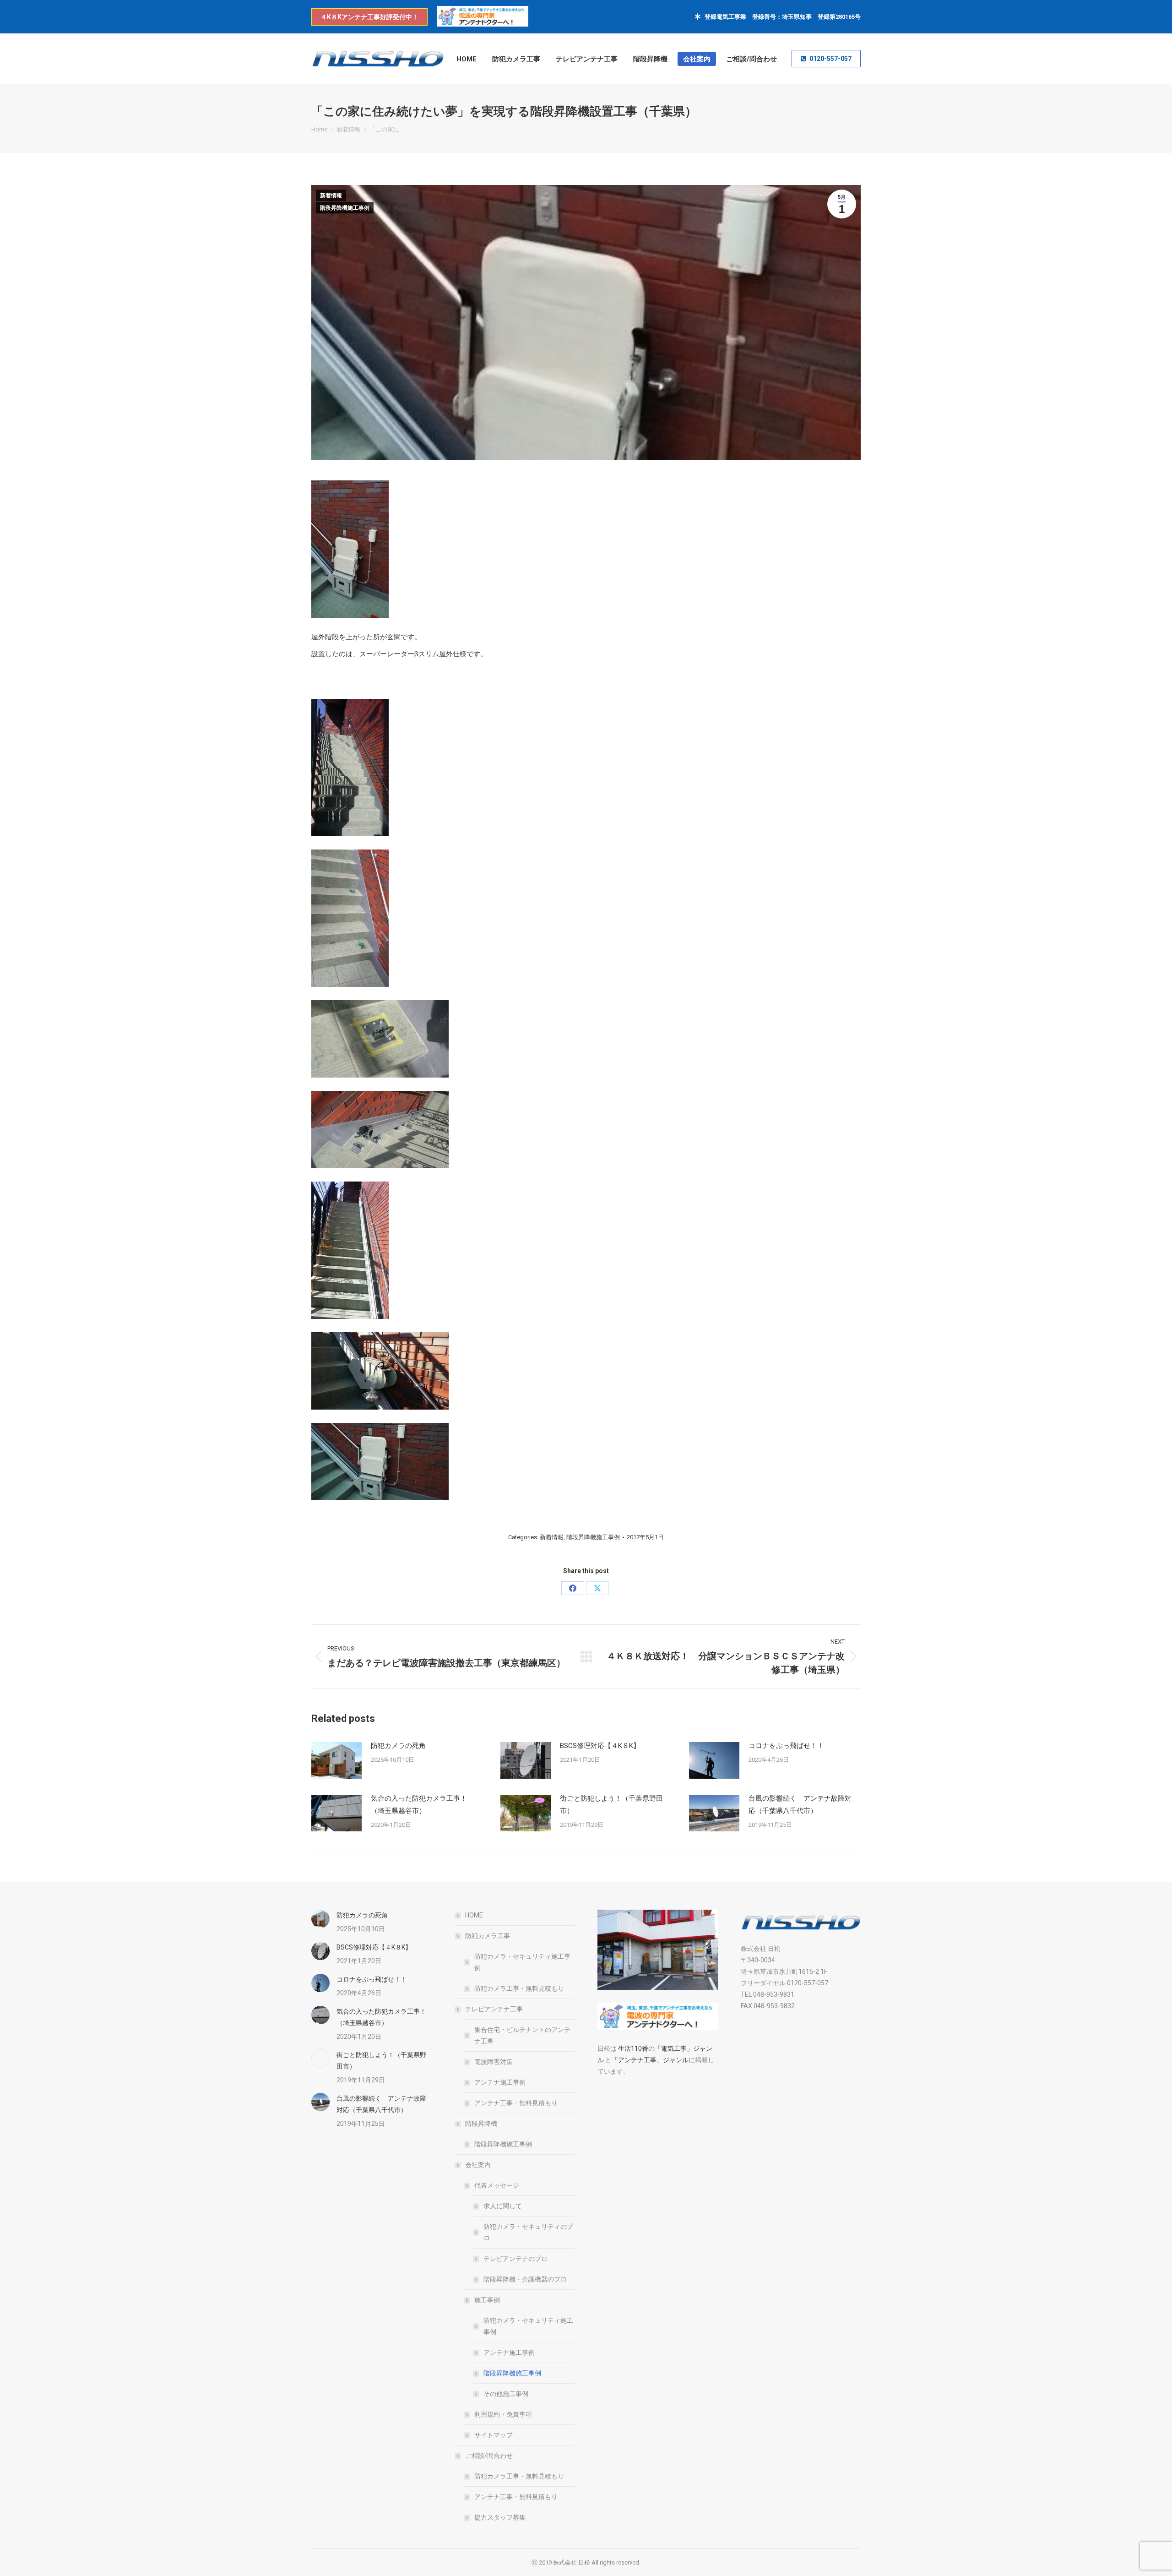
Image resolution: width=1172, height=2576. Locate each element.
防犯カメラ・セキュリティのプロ (528, 2232)
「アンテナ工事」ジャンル (650, 2060)
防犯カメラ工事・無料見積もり (519, 1988)
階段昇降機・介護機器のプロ (525, 2279)
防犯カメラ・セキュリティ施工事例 (522, 1962)
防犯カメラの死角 (398, 1746)
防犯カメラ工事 (488, 1936)
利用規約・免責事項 (503, 2414)
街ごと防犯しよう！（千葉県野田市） (611, 1805)
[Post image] (336, 1760)
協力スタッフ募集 (500, 2517)
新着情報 (331, 196)
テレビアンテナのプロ (515, 2259)
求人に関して (503, 2206)
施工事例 (487, 2300)
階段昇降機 (481, 2124)
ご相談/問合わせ (489, 2456)
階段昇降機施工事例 (345, 208)
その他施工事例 (506, 2394)
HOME (474, 1915)
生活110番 (632, 2048)
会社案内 (478, 2165)
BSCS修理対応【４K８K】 (600, 1746)
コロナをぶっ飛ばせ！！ (790, 1746)
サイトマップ (494, 2435)
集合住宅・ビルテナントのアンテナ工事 (522, 2035)
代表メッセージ (497, 2185)
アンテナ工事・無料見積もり (516, 2103)
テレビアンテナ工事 (494, 2009)
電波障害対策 (494, 2062)
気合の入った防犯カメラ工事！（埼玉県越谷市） (419, 1805)
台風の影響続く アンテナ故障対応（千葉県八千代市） (800, 1805)
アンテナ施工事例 (500, 2082)
